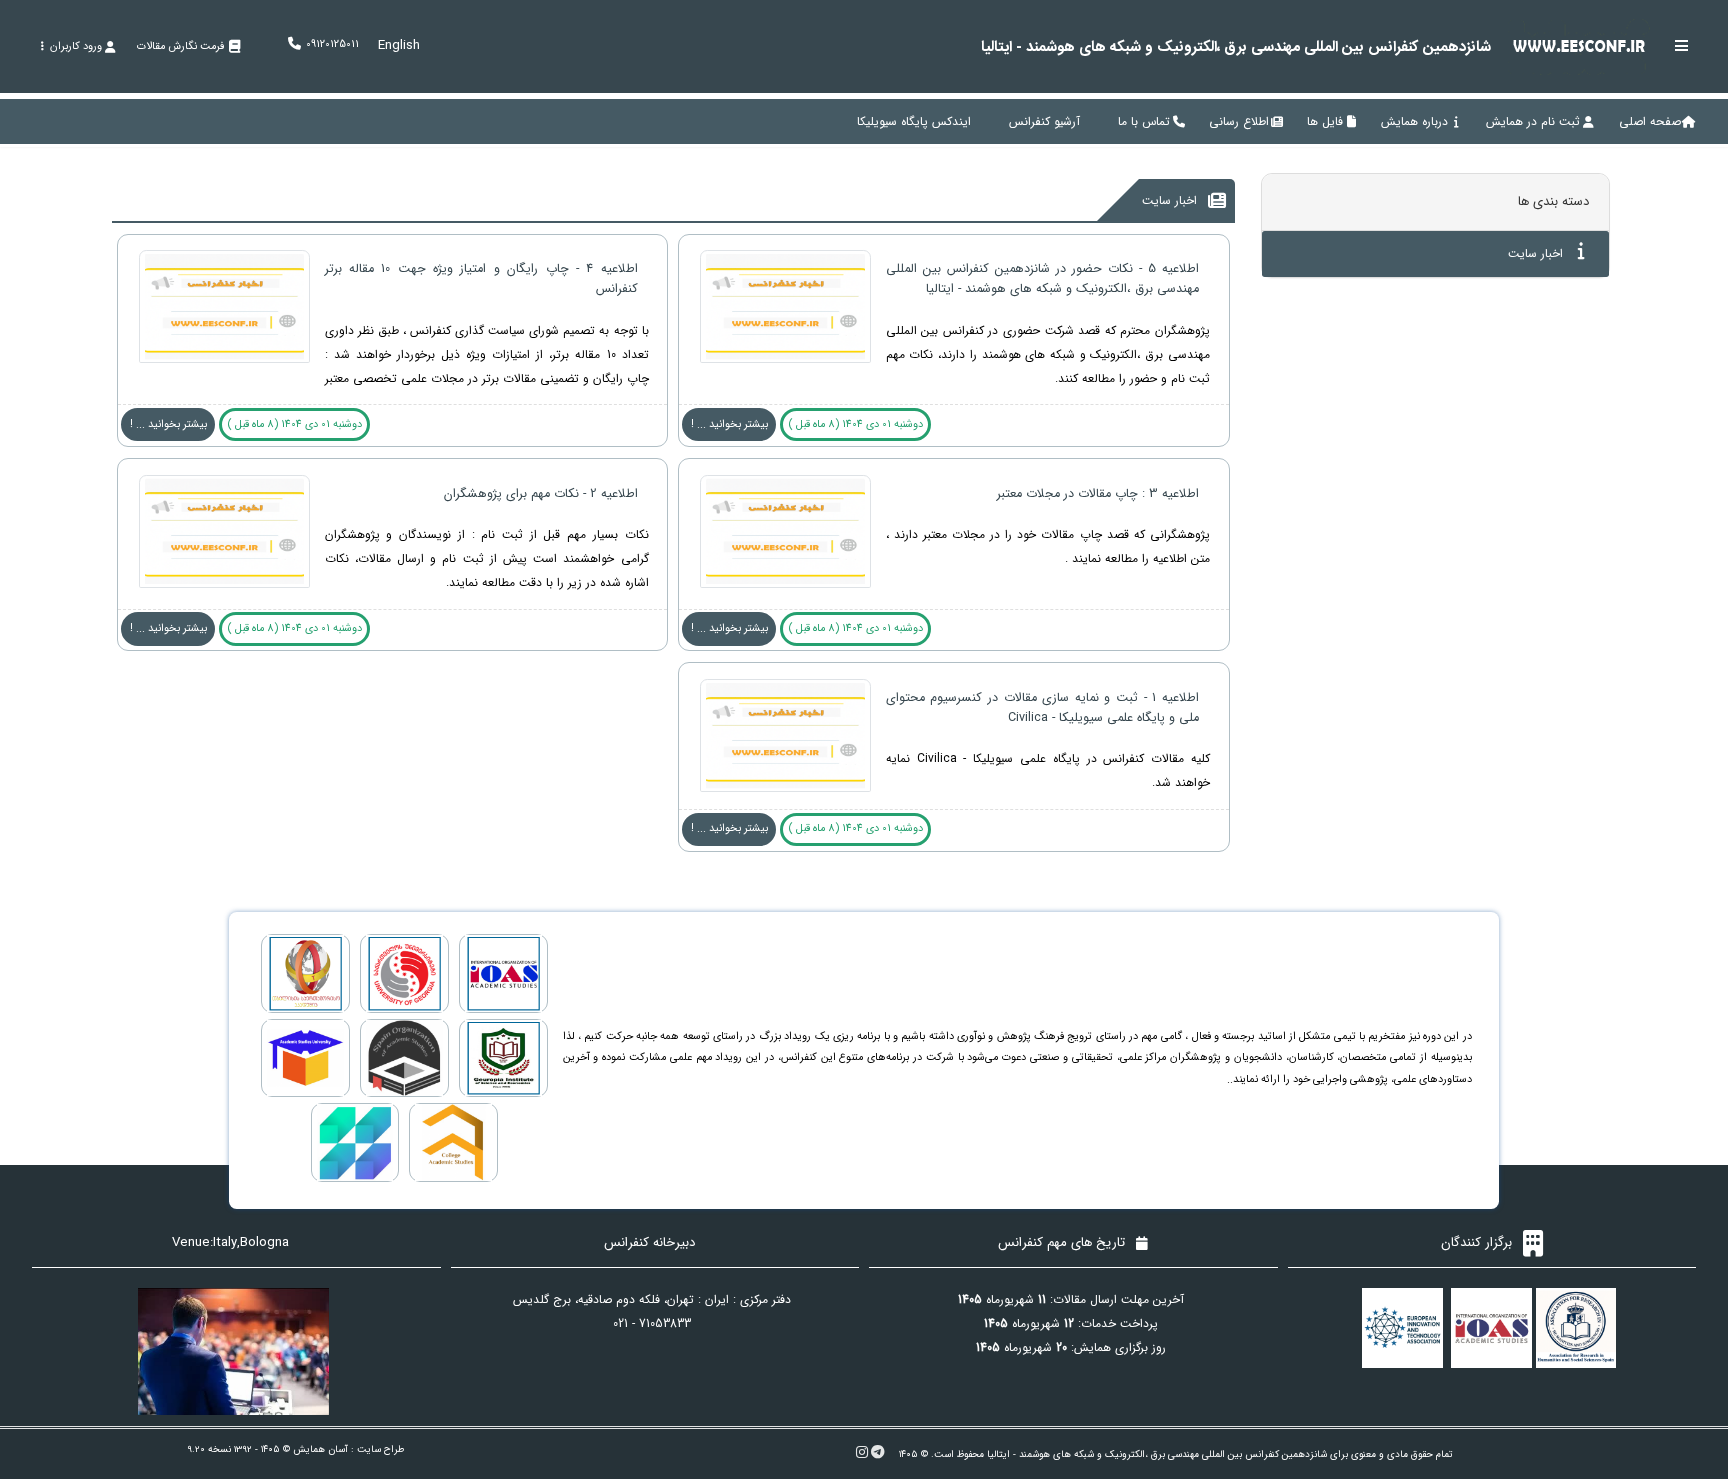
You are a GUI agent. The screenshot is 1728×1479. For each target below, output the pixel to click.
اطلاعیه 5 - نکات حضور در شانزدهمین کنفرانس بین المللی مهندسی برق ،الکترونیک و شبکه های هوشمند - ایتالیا (1042, 279)
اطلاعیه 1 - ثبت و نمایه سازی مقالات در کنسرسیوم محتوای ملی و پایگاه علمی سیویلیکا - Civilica (1042, 708)
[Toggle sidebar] (1682, 45)
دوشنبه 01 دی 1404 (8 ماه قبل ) (856, 424)
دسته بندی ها (1553, 201)
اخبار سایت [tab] (1537, 253)
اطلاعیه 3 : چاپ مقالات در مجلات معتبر (1098, 494)
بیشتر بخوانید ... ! (729, 424)
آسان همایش (320, 1449)
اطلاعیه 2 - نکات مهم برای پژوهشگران (541, 494)
